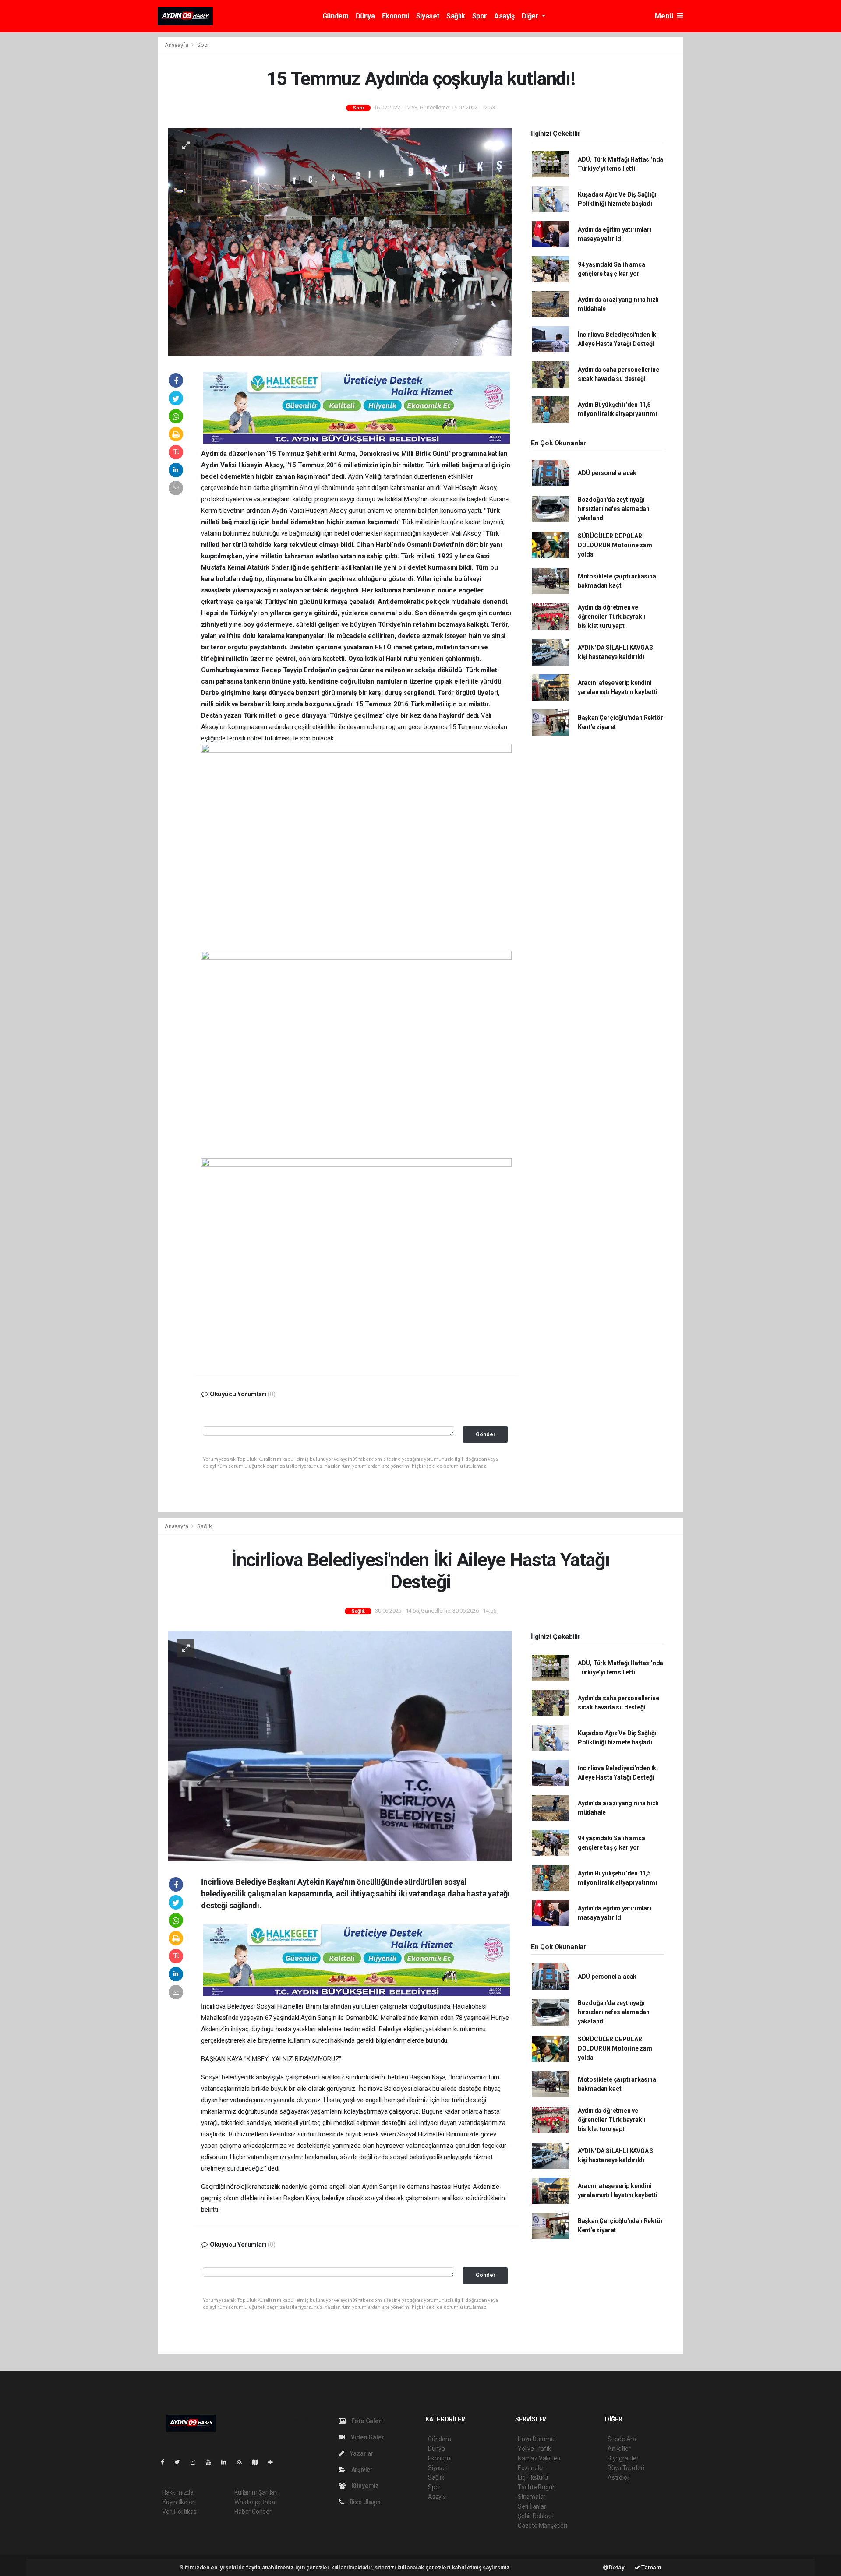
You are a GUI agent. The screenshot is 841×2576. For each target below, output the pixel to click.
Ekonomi (396, 16)
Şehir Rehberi (536, 2516)
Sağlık (456, 16)
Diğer (531, 16)
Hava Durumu (536, 2439)
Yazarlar (361, 2453)
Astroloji (618, 2477)
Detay (616, 2567)
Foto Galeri (366, 2421)
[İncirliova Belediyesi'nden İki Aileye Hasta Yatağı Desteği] (340, 1745)
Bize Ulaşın (364, 2502)
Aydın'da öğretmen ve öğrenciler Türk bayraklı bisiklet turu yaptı (611, 617)
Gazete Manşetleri (542, 2526)
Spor (480, 16)
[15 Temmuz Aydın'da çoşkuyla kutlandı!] (340, 242)
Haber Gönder (253, 2512)
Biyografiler (623, 2458)
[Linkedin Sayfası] (227, 2462)
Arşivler (361, 2470)
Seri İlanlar (532, 2506)
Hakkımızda (178, 2492)
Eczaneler (531, 2468)
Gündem (336, 16)
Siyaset (428, 16)
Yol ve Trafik (534, 2449)
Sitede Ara (622, 2439)
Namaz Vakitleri (539, 2458)
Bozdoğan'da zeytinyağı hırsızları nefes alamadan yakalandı (614, 509)
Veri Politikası (180, 2512)
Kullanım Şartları (256, 2492)
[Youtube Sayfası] (212, 2462)
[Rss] (243, 2462)
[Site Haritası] (258, 2462)
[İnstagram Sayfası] (197, 2462)
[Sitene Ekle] (274, 2462)
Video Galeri (367, 2437)
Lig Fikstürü (533, 2477)
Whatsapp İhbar (256, 2502)
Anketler (619, 2449)
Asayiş (504, 16)
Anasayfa (177, 45)
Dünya (365, 16)
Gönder (486, 1434)
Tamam (651, 2567)
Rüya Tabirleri (626, 2468)
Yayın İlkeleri (179, 2502)
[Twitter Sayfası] (181, 2462)
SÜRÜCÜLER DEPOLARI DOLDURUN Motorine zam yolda (615, 545)
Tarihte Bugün (537, 2487)
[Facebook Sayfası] (166, 2462)
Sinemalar (532, 2497)
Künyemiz (364, 2486)
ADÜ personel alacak (607, 473)
